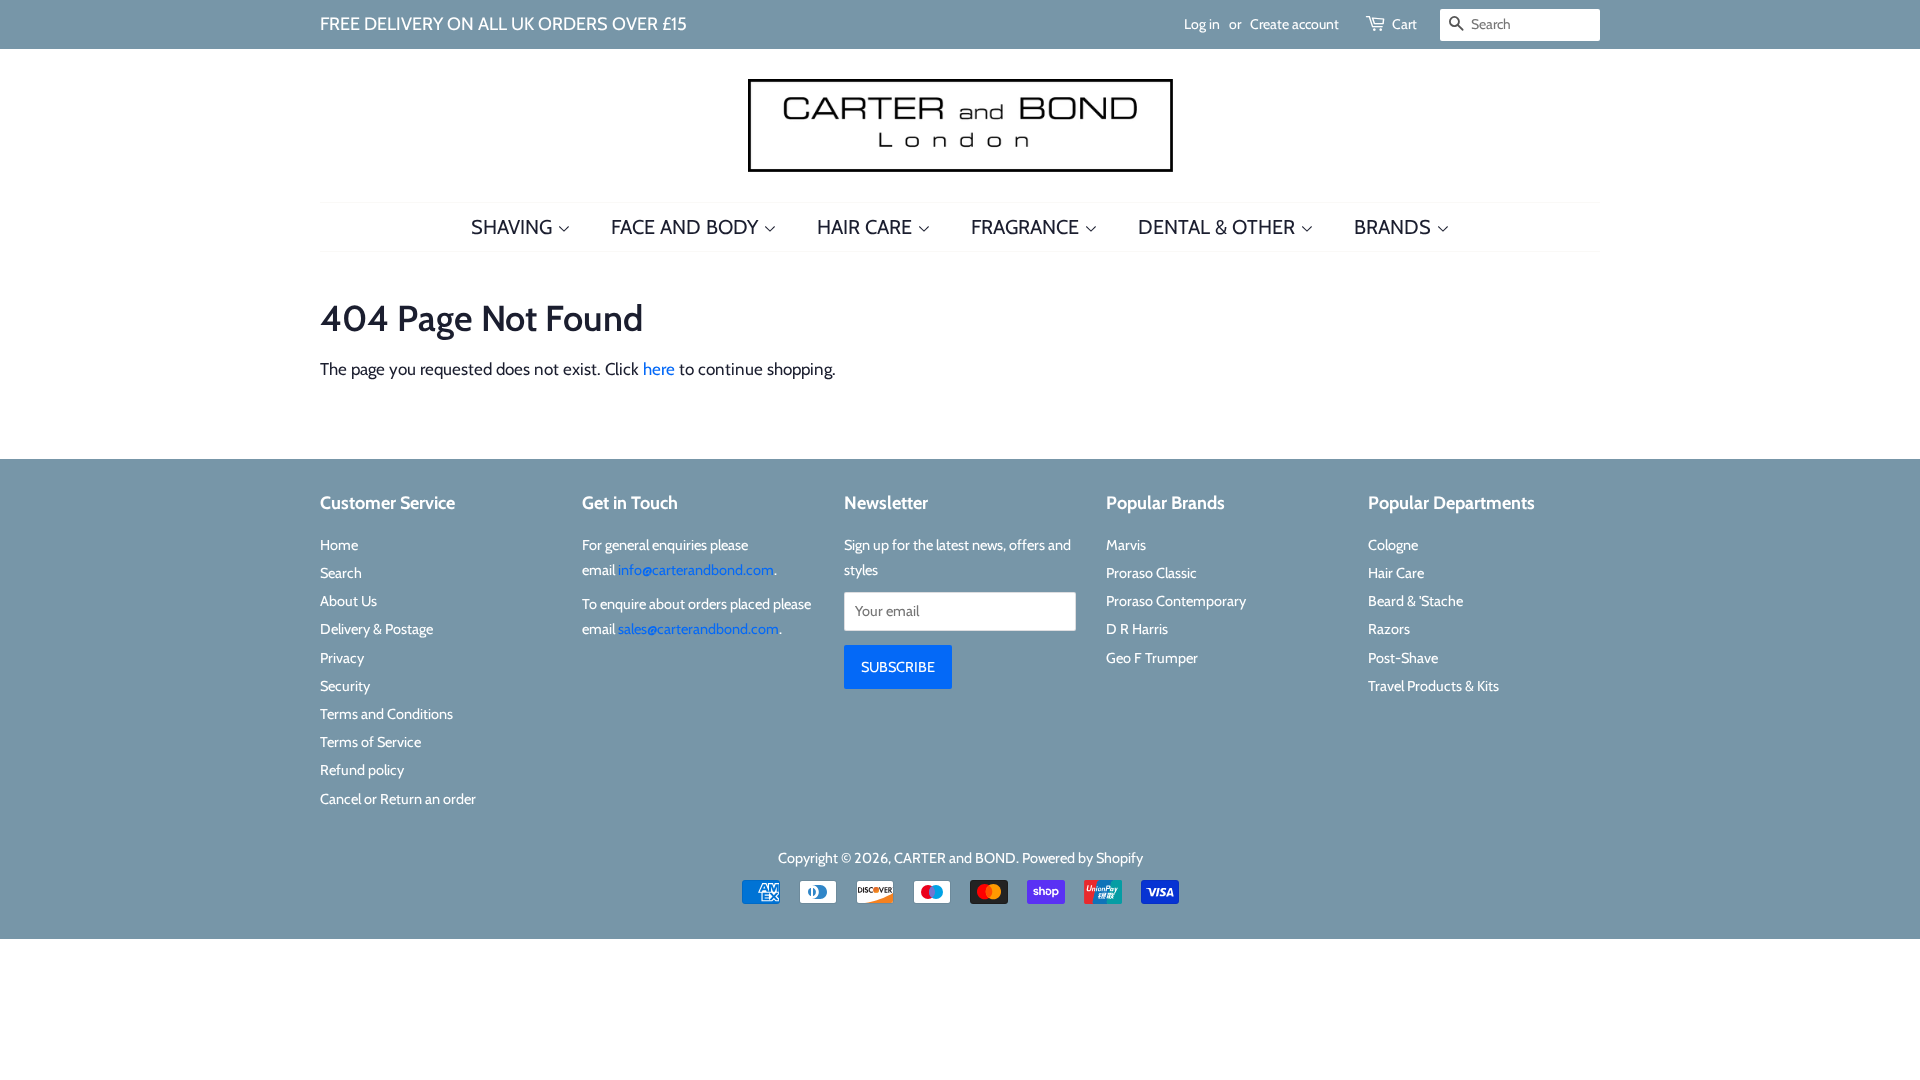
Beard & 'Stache (1415, 601)
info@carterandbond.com (696, 570)
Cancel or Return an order (398, 799)
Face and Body (687, 227)
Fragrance (1027, 227)
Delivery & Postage (376, 629)
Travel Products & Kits (1433, 686)
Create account (1294, 24)
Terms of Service (370, 742)
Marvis (1126, 545)
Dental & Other (1219, 227)
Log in (1202, 24)
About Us (348, 601)
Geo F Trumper (1152, 658)
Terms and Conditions (386, 714)
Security (345, 686)
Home (339, 545)
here (659, 369)
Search (341, 573)
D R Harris (1137, 629)
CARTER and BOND (955, 858)
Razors (1389, 629)
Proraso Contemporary (1176, 601)
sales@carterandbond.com (698, 629)
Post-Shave (1403, 658)
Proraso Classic (1151, 573)
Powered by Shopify (1082, 858)
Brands (1395, 227)
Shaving (514, 227)
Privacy (342, 658)
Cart (1404, 24)
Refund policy (362, 770)
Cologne (1393, 545)
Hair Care (867, 227)
